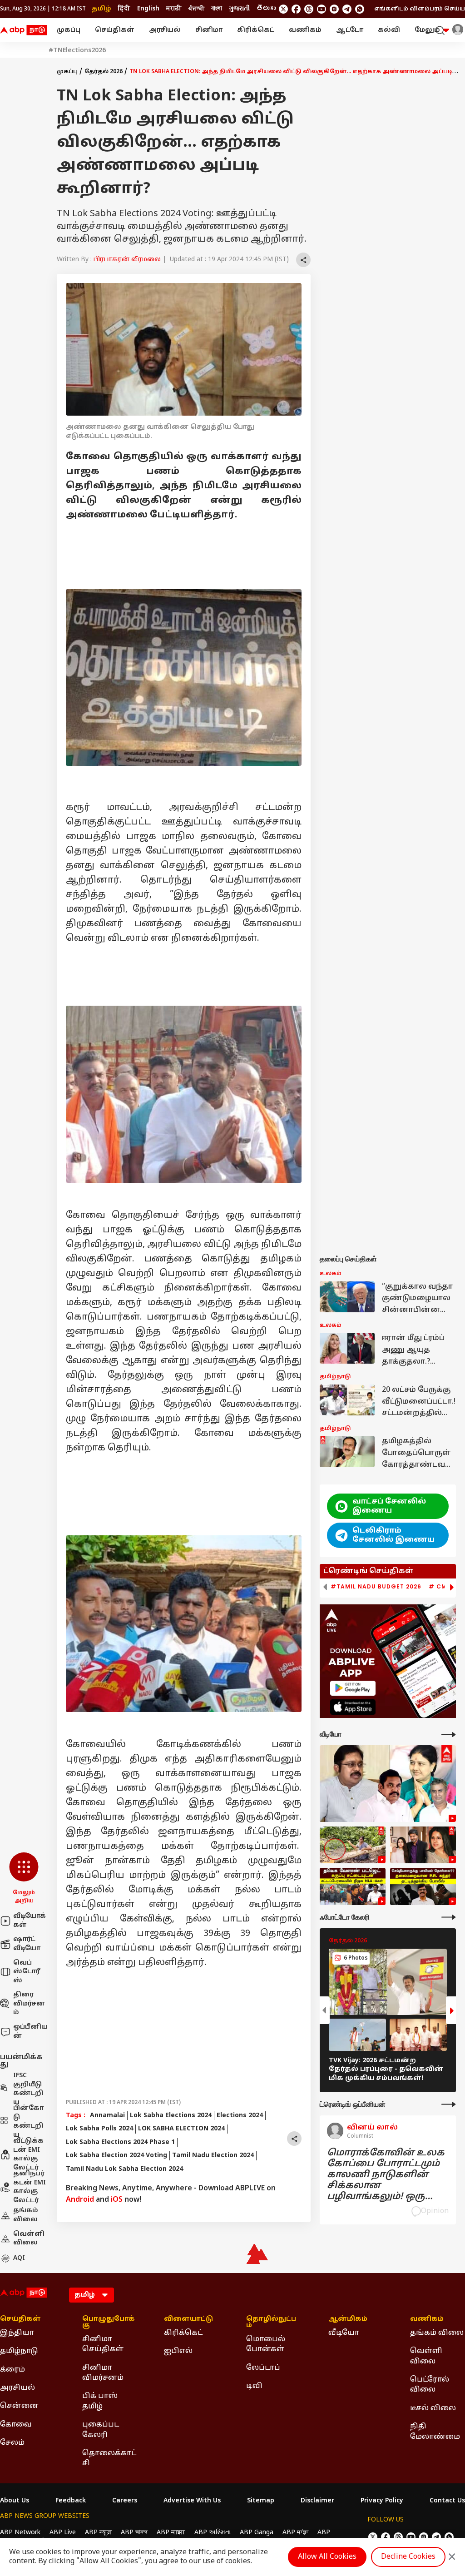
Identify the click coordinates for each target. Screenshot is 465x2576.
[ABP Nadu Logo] (24, 30)
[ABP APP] (353, 1688)
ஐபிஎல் (178, 2351)
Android (80, 2200)
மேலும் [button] (427, 30)
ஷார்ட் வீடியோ (27, 1944)
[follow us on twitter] (283, 9)
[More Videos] (449, 1735)
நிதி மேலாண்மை (435, 2432)
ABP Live (63, 2533)
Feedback (71, 2501)
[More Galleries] (449, 1917)
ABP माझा (171, 2533)
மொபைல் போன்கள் (266, 2344)
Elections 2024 (240, 2116)
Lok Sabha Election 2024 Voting (116, 2156)
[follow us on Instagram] (334, 9)
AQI (19, 2258)
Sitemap (261, 2501)
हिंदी (124, 9)
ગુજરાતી (239, 9)
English (148, 9)
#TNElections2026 (77, 51)
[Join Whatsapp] (360, 9)
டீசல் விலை (433, 2408)
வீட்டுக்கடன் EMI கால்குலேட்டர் (28, 2154)
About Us (15, 2501)
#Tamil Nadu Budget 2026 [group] (376, 1587)
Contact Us (447, 2501)
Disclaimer (317, 2501)
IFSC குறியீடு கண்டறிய (28, 2089)
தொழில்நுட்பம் (271, 2323)
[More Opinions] (449, 2104)
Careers (125, 2501)
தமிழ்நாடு (19, 2351)
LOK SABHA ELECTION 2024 (181, 2129)
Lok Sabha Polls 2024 (99, 2129)
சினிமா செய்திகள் (103, 2344)
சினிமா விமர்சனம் (103, 2373)
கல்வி (389, 30)
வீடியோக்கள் (30, 1921)
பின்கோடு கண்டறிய (28, 2122)
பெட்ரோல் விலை (430, 2385)
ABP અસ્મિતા (213, 2533)
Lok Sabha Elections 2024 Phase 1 (120, 2142)
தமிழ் (101, 9)
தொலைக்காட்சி (109, 2458)
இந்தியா (17, 2333)
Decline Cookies (408, 2557)
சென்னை (19, 2406)
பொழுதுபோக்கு (109, 2323)
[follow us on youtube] (322, 9)
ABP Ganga (257, 2533)
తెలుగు (266, 9)
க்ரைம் (12, 2370)
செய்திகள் (115, 30)
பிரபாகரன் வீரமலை (127, 260)
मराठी (174, 9)
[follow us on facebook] (296, 9)
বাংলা (217, 9)
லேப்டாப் (263, 2368)
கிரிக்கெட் (256, 30)
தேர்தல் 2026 (104, 72)
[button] (24, 1879)
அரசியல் (165, 30)
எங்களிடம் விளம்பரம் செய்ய (420, 9)
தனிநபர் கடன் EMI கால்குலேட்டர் (30, 2187)
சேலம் (12, 2443)
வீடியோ (344, 2333)
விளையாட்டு (188, 2319)
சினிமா (209, 30)
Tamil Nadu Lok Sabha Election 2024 (124, 2169)
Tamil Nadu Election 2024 (213, 2156)
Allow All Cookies (327, 2557)
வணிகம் (305, 30)
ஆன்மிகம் (348, 2319)
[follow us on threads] (309, 9)
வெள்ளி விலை (29, 2239)
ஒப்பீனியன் (30, 2032)
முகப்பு (69, 30)
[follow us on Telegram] (347, 9)
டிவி (254, 2386)
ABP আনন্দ (134, 2533)
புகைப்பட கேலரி (101, 2430)
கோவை (16, 2425)
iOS (117, 2200)
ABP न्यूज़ (98, 2533)
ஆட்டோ (350, 30)
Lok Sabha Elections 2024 (171, 2116)
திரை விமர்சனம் (29, 2004)
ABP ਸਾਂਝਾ (295, 2533)
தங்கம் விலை (26, 2215)
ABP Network (20, 2533)
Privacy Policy (382, 2501)
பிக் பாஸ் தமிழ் (100, 2401)
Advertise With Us (192, 2501)
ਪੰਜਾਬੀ (196, 9)
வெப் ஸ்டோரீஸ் (27, 1972)
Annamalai (107, 2116)
